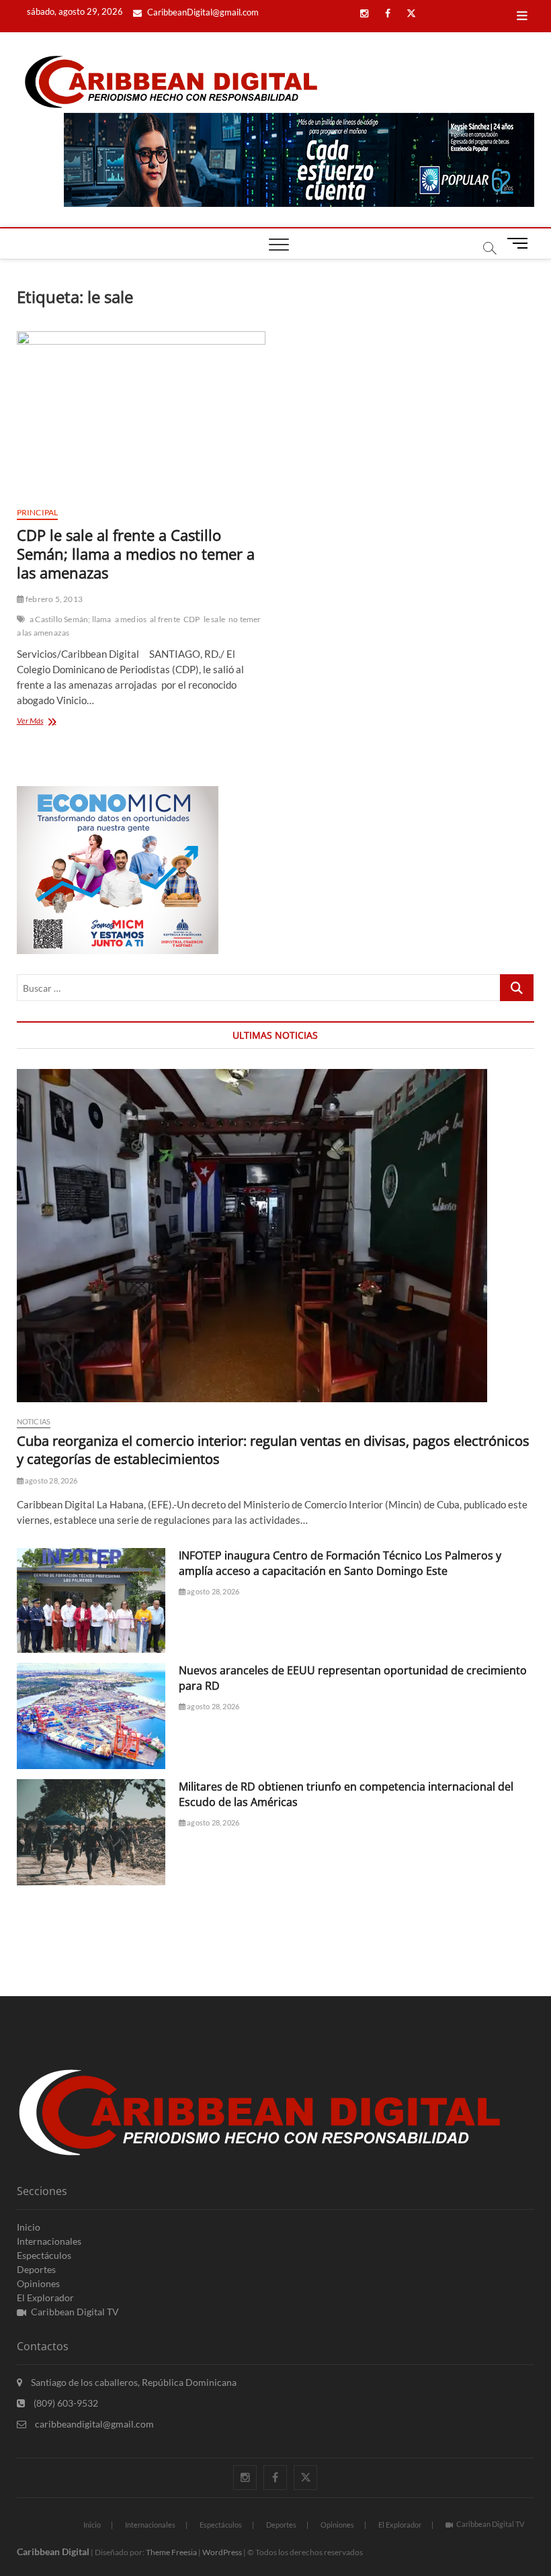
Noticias (34, 1421)
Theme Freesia (171, 2552)
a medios (131, 619)
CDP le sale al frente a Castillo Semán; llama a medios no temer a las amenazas (136, 554)
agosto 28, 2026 (50, 1480)
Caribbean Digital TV (75, 2312)
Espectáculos (44, 2255)
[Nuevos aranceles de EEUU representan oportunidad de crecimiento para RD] (91, 1716)
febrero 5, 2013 (53, 599)
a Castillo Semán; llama (71, 619)
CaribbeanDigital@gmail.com (202, 12)
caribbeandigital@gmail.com (93, 2424)
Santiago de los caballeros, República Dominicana (133, 2382)
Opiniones (38, 2283)
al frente (165, 619)
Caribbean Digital (53, 2551)
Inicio (29, 2227)
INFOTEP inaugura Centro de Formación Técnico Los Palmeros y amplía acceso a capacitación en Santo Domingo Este (340, 1563)
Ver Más (46, 722)
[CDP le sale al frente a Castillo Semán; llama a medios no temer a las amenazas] (141, 414)
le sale (214, 619)
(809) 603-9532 (65, 2403)
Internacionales (49, 2241)
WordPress (222, 2552)
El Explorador (45, 2298)
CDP (192, 619)
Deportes (36, 2269)
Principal (38, 512)
